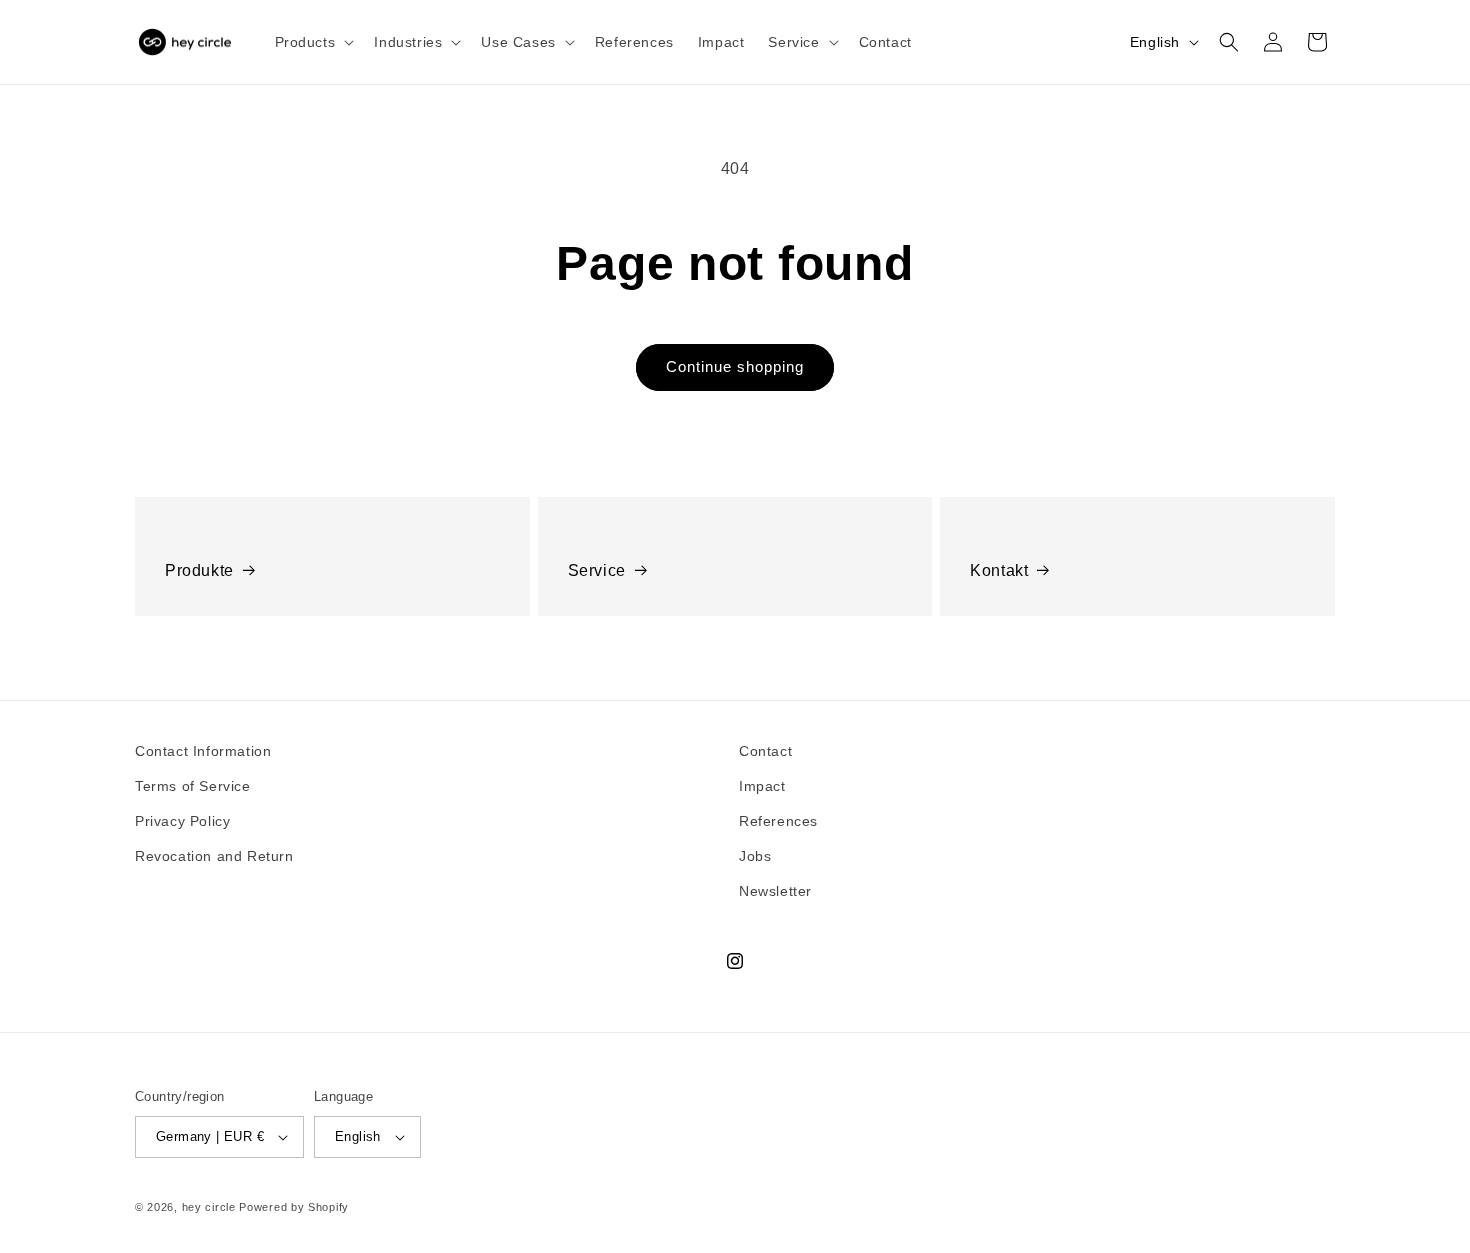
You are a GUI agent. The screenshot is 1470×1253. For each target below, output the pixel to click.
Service (597, 570)
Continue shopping (735, 366)
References (778, 821)
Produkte (199, 570)
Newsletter (775, 891)
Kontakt (999, 570)
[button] (313, 42)
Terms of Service (193, 786)
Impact (762, 786)
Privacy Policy (182, 821)
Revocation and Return (214, 856)
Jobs (755, 856)
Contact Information (203, 751)
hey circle (209, 1207)
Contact (765, 751)
